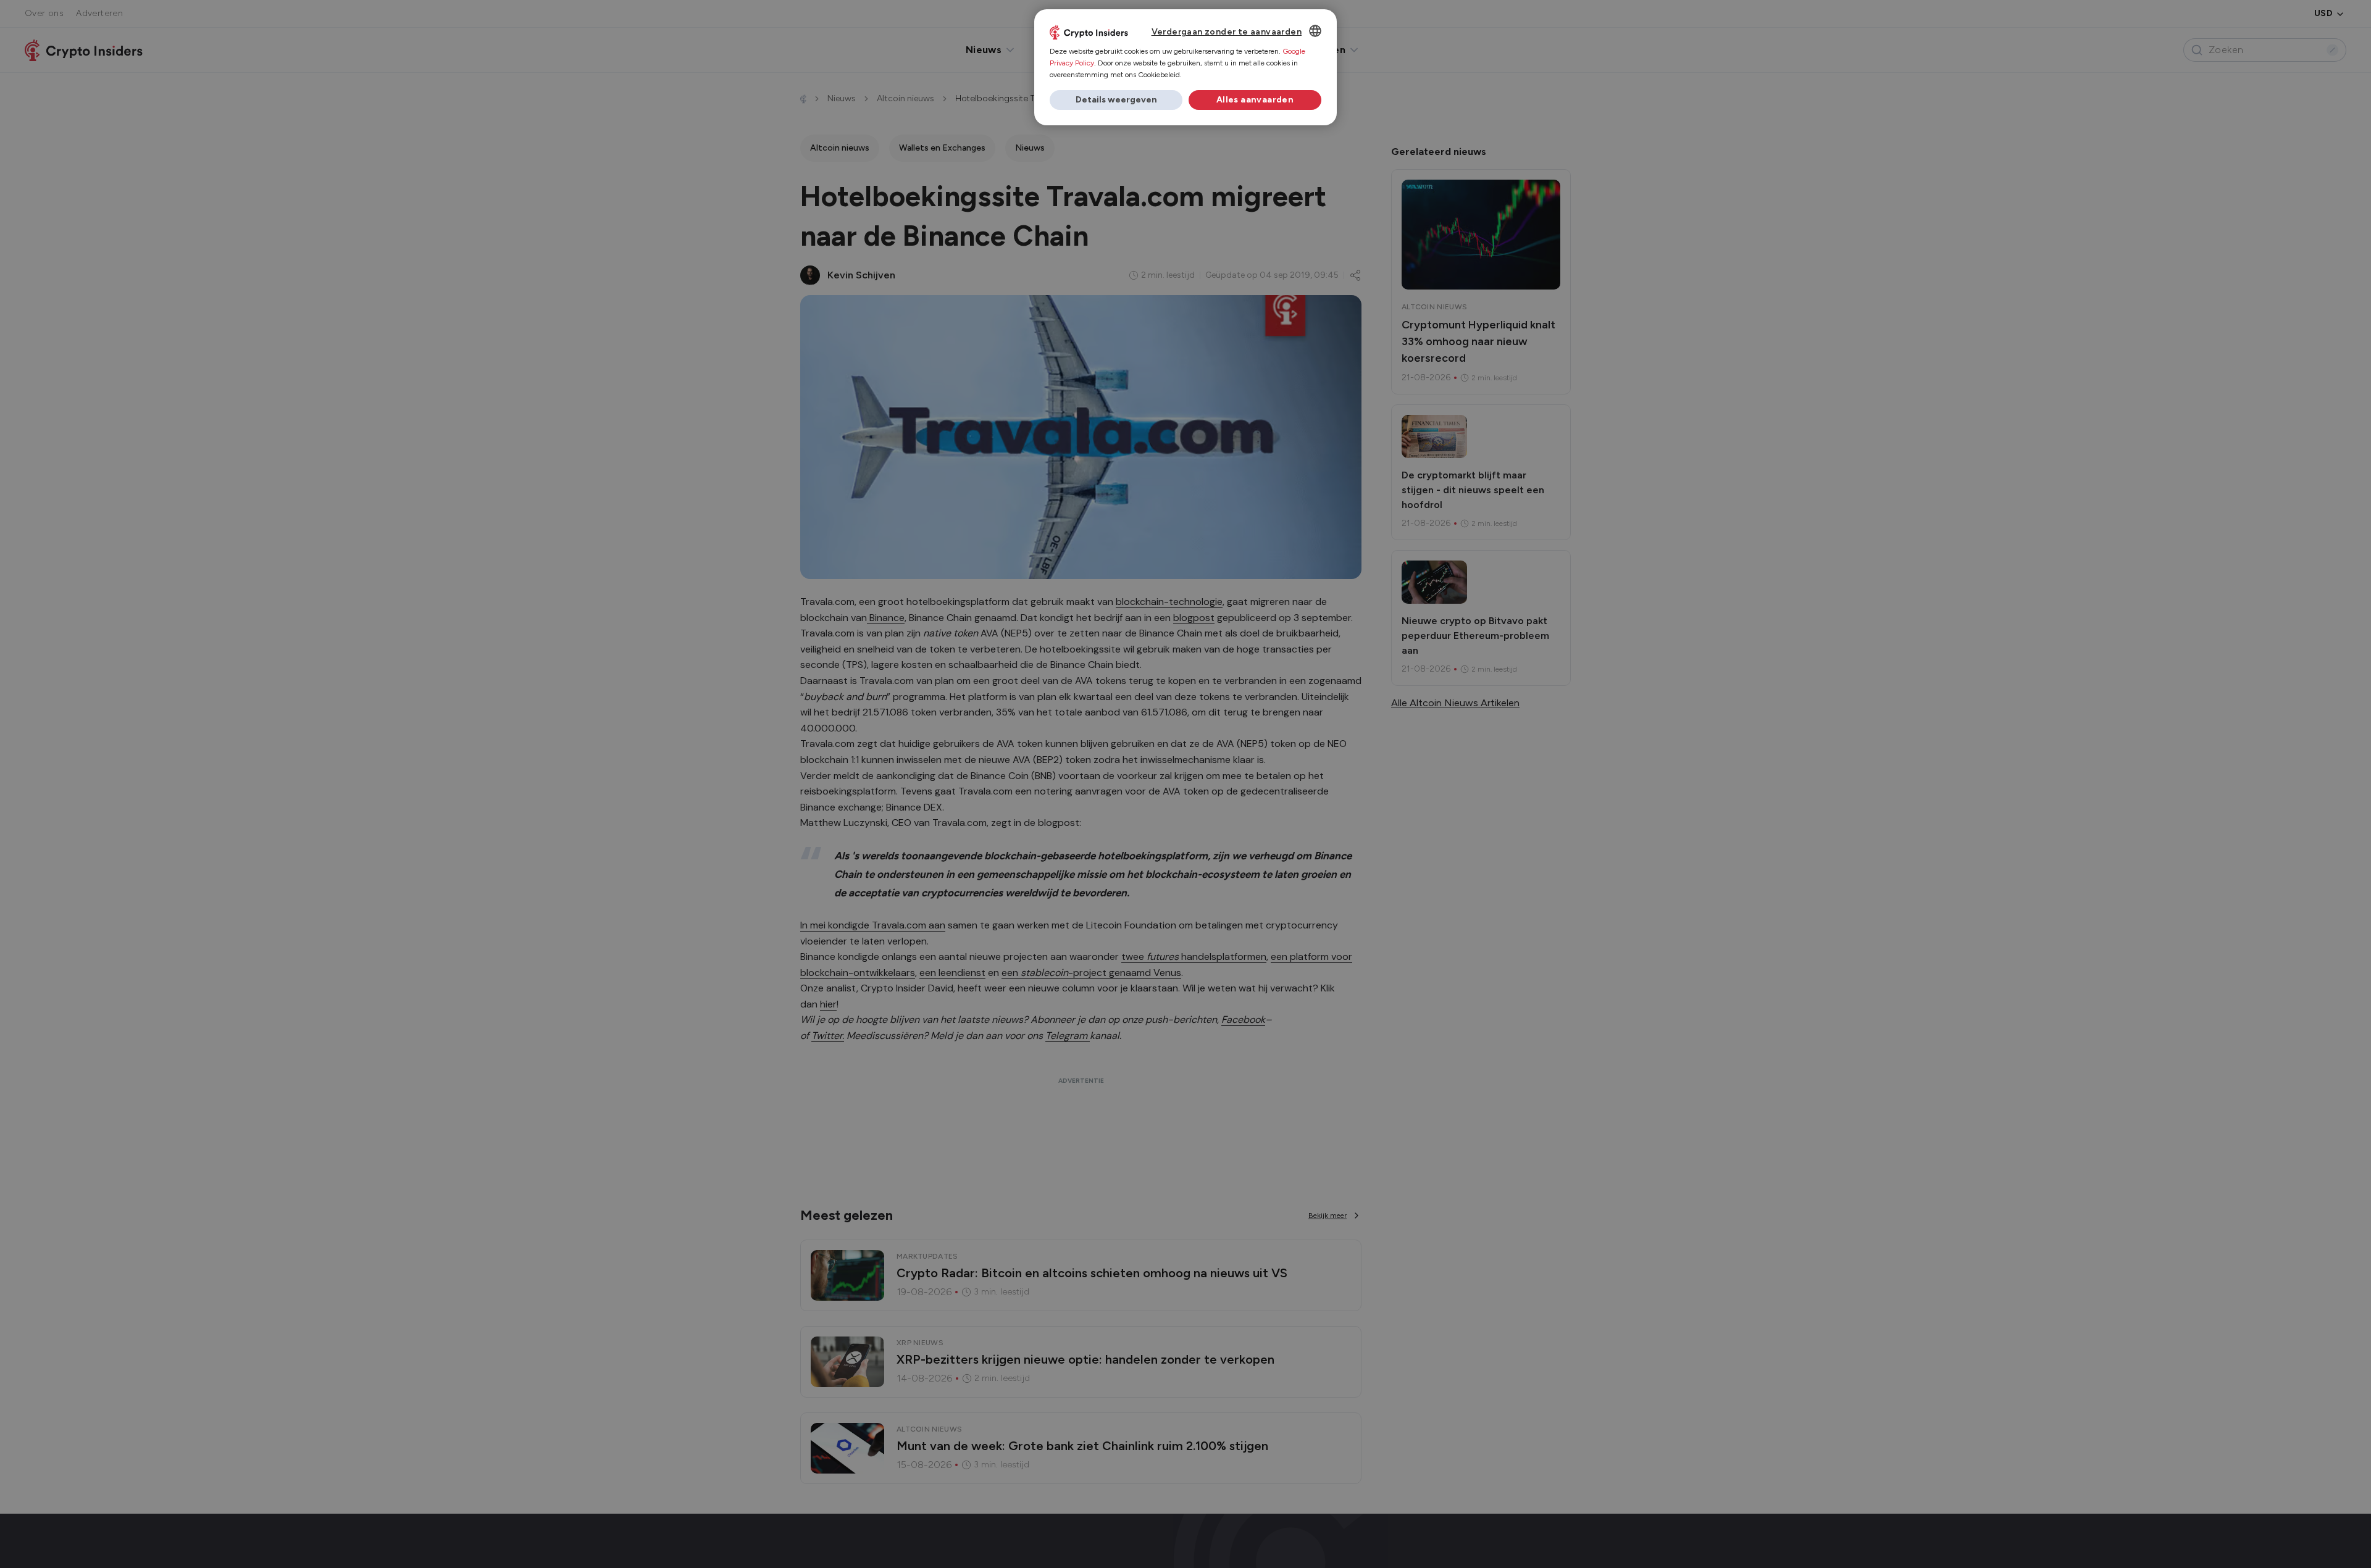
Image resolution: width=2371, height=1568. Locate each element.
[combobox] (1315, 31)
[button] (1116, 100)
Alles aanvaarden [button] (1255, 100)
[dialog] (1185, 67)
